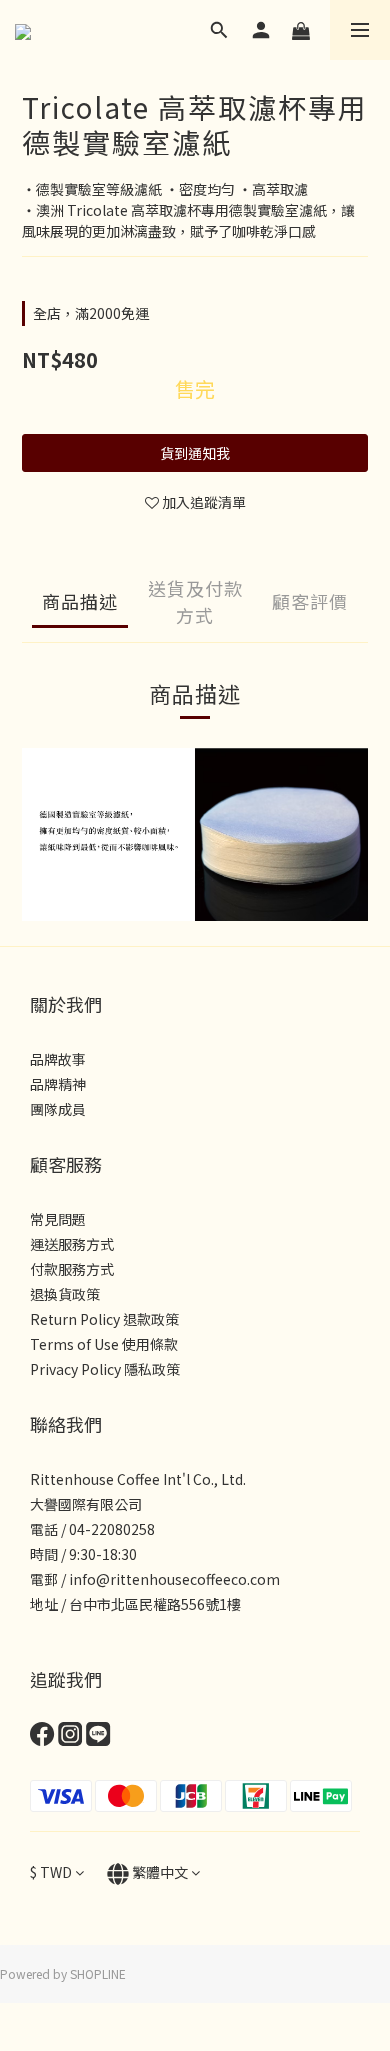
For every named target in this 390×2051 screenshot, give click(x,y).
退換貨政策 (65, 1294)
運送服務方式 (72, 1244)
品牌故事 (58, 1059)
